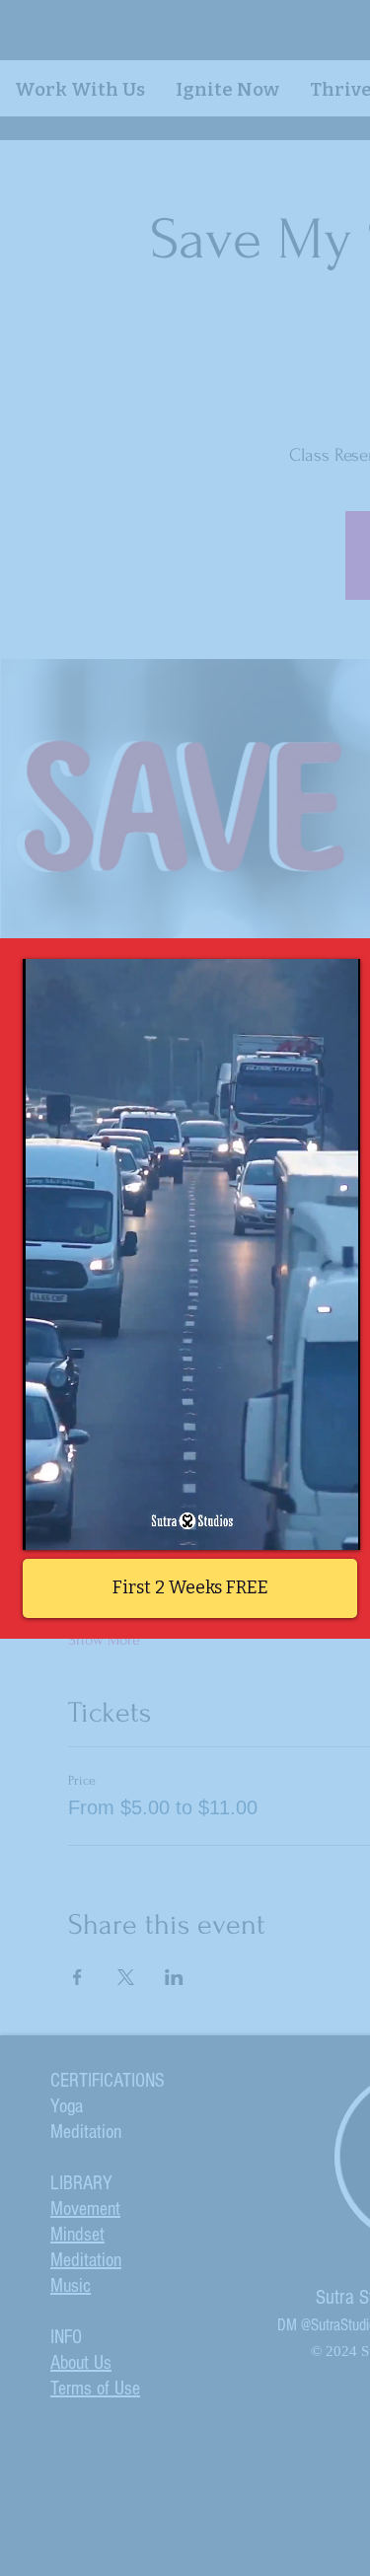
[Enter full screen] (333, 1523)
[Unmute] (82, 1523)
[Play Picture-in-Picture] (300, 1523)
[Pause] (48, 1523)
